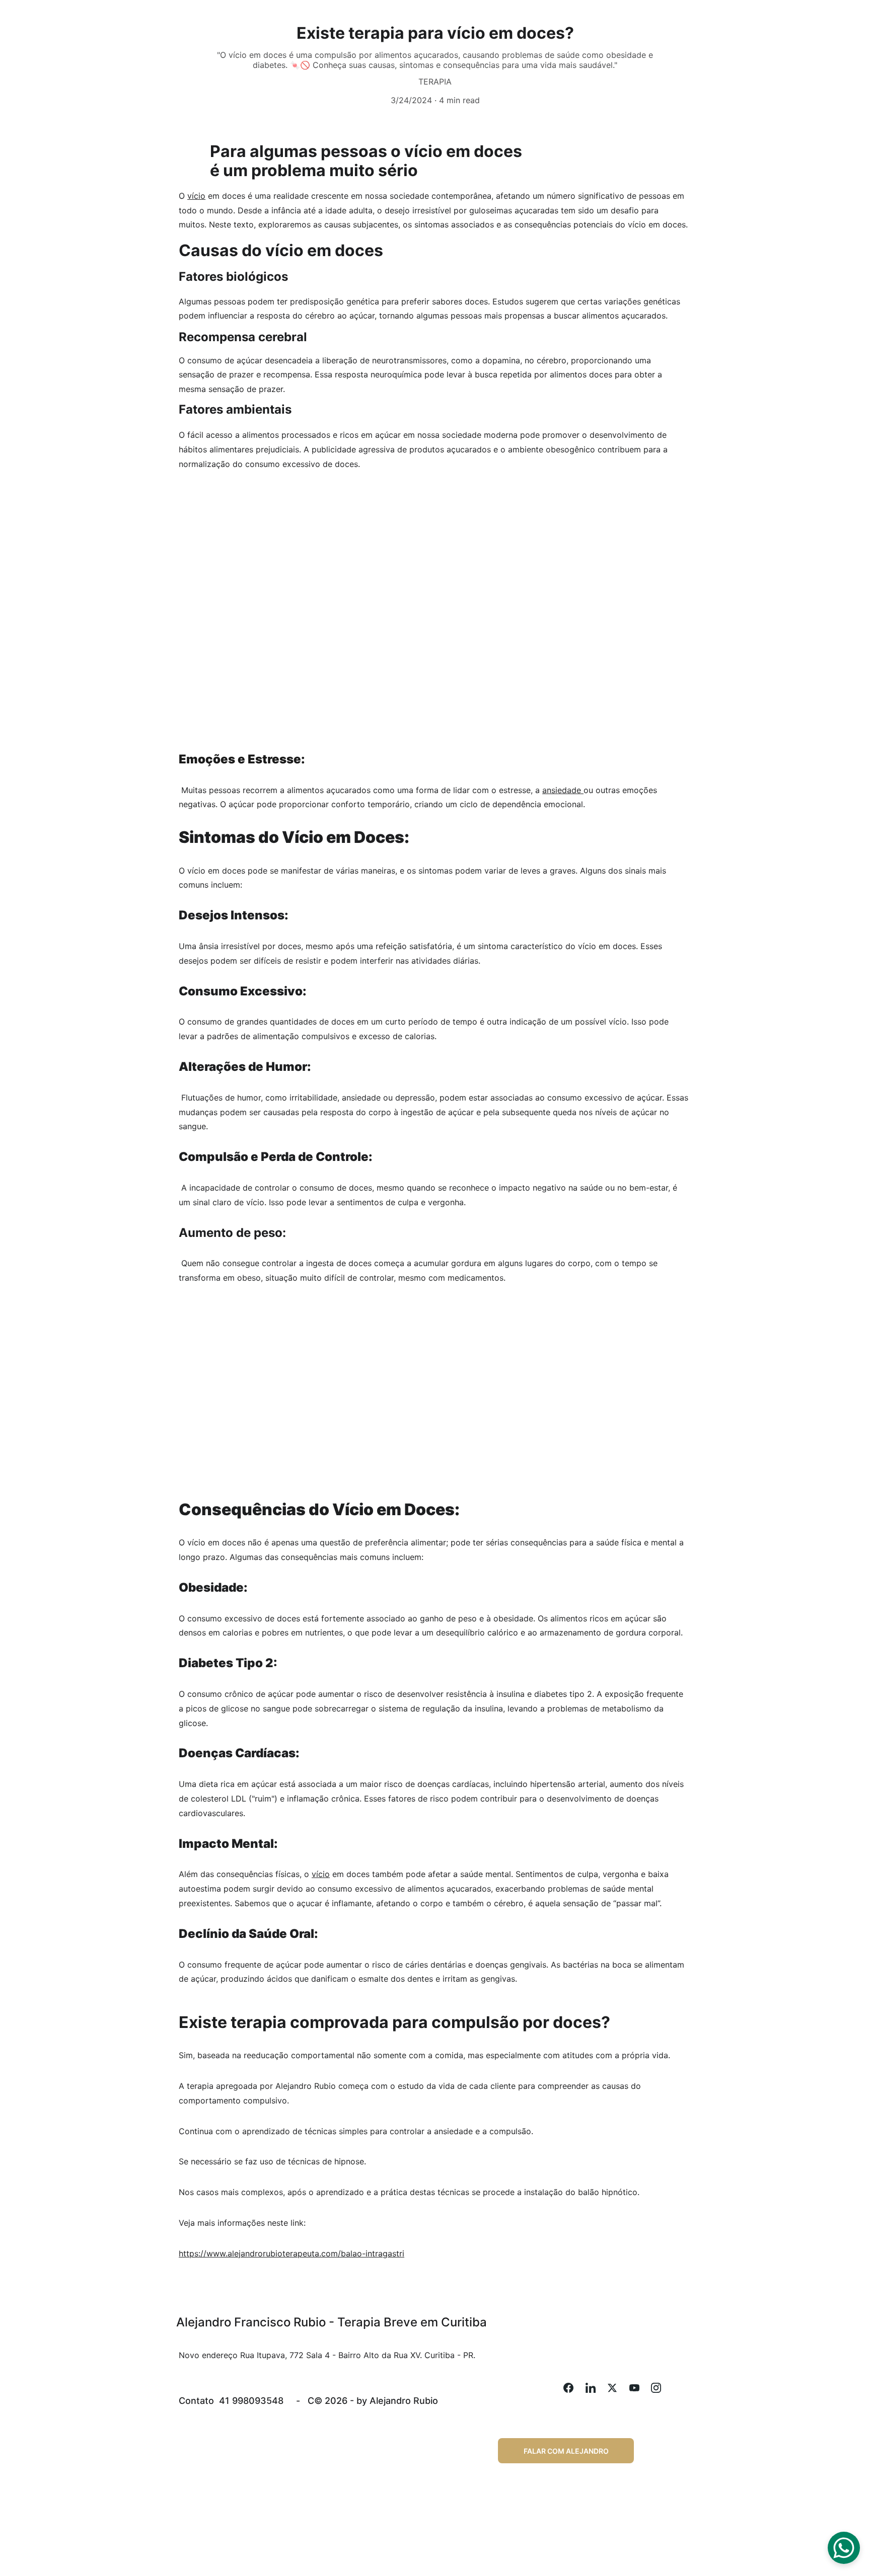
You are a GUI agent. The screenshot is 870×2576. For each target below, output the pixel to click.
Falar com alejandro (566, 2451)
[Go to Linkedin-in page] (596, 2388)
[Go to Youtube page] (639, 2388)
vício (196, 196)
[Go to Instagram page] (656, 2388)
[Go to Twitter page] (617, 2388)
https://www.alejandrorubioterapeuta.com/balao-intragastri (292, 2253)
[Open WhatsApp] (844, 2548)
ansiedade (563, 790)
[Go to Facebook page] (573, 2388)
